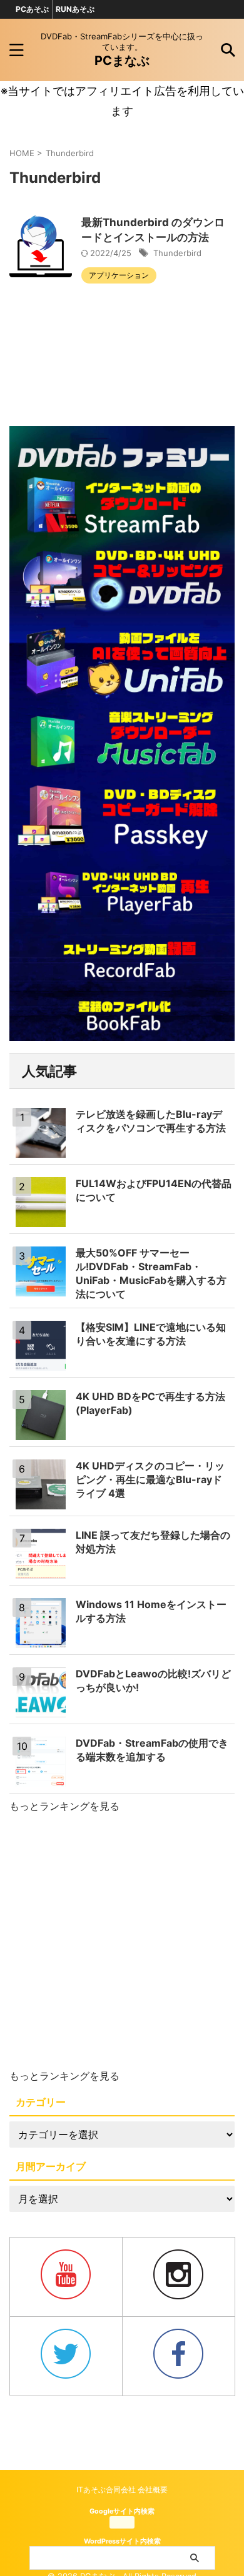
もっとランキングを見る (64, 1806)
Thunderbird (177, 253)
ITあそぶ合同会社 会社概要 (122, 2490)
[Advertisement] (122, 1942)
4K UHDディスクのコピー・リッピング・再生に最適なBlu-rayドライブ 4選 (150, 1479)
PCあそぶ (32, 9)
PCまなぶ (122, 61)
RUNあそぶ (75, 9)
